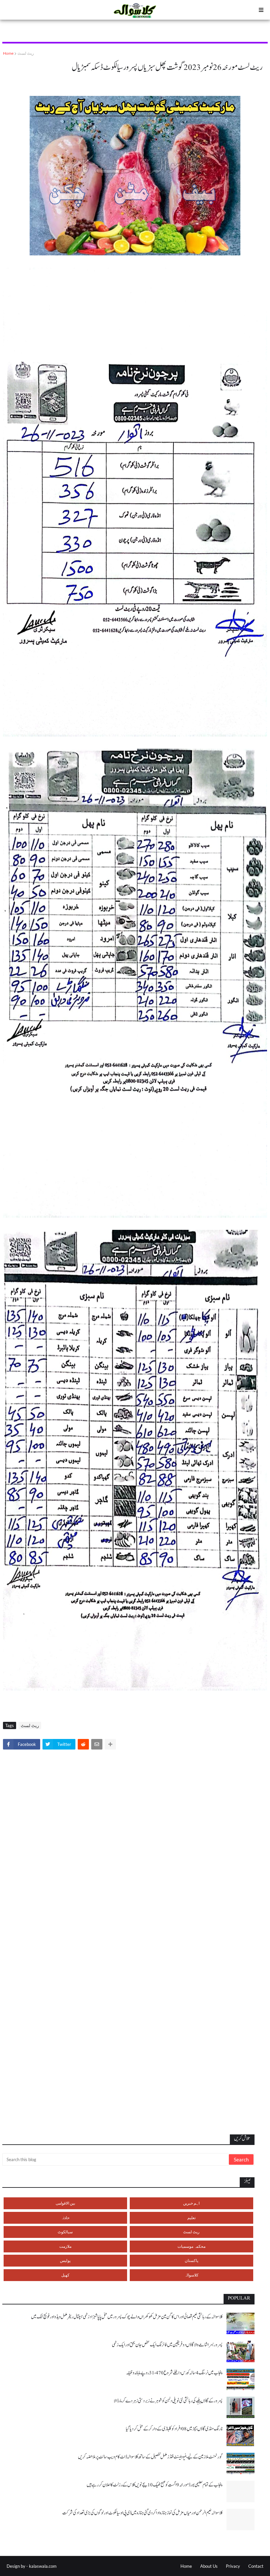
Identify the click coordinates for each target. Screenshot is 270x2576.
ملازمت (65, 2246)
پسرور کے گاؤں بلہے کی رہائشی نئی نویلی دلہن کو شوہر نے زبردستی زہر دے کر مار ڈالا (168, 2401)
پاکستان (191, 2260)
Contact (256, 2566)
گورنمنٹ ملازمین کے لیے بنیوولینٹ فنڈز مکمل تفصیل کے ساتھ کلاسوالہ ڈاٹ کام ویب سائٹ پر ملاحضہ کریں (150, 2457)
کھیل (65, 2275)
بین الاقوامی (65, 2203)
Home (8, 53)
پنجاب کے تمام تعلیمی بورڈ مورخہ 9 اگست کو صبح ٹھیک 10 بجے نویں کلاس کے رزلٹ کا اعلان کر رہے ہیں (155, 2485)
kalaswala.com (43, 2566)
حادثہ (65, 2218)
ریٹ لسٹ (26, 53)
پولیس (65, 2260)
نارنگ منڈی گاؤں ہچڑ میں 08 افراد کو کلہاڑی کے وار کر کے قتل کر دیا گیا (174, 2429)
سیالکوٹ (65, 2232)
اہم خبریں (191, 2203)
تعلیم (191, 2218)
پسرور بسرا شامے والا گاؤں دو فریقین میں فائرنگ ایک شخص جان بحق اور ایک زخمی (167, 2345)
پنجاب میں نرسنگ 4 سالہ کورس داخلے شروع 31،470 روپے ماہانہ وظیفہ (174, 2373)
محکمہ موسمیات (191, 2246)
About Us (209, 2566)
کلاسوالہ (191, 2275)
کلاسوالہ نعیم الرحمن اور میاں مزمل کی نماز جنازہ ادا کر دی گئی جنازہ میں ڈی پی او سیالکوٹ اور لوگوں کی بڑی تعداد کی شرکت (142, 2513)
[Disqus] (135, 1847)
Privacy (233, 2566)
